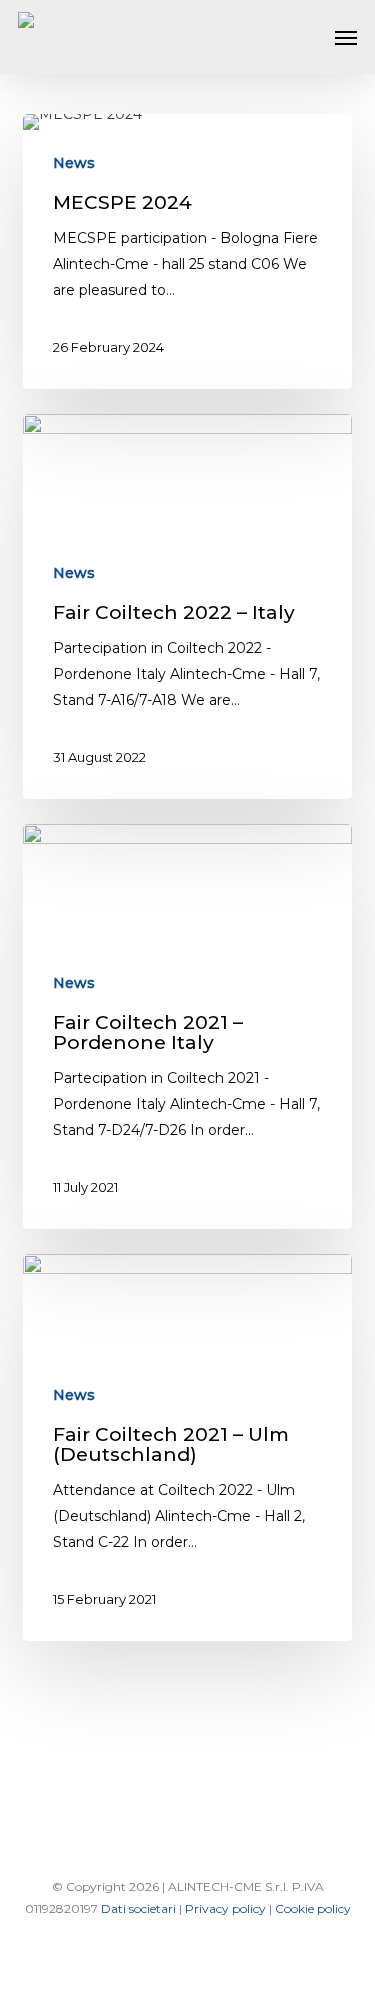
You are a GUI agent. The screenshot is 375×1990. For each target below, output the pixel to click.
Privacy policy (227, 1908)
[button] (346, 37)
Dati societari (140, 1908)
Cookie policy (313, 1908)
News (74, 163)
